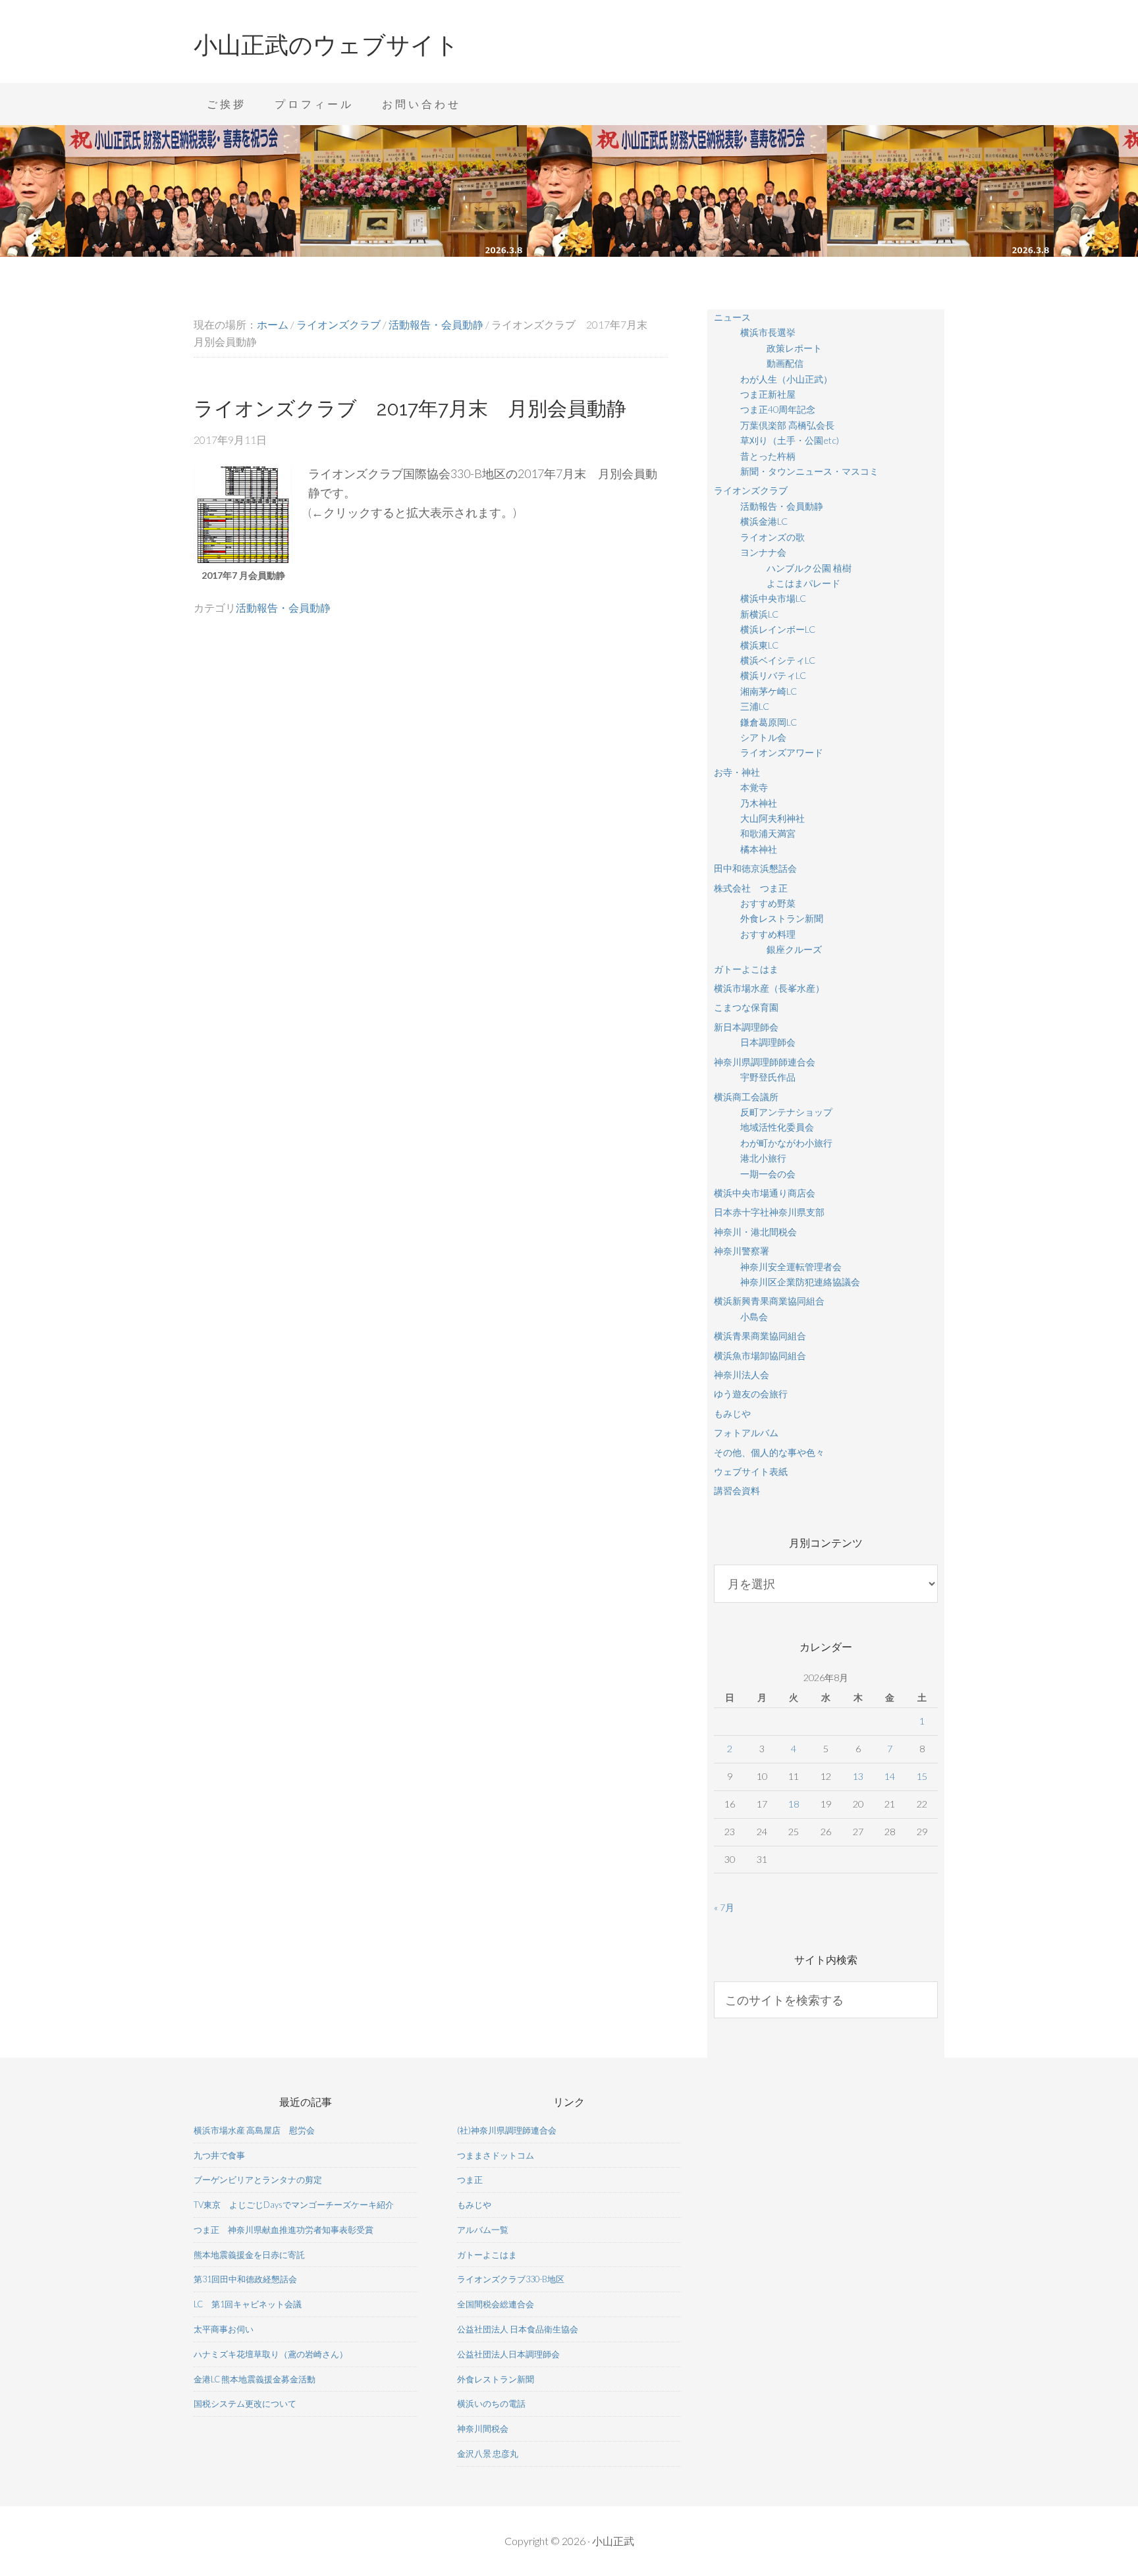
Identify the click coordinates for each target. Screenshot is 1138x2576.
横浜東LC (759, 645)
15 (922, 1776)
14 (890, 1776)
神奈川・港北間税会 (755, 1232)
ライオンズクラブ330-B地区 (511, 2279)
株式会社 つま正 (751, 888)
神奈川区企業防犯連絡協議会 (800, 1282)
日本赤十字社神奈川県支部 (769, 1212)
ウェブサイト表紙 (751, 1471)
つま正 (470, 2180)
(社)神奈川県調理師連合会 (507, 2130)
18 (794, 1804)
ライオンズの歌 (772, 537)
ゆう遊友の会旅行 (751, 1394)
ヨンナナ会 (763, 552)
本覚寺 (754, 787)
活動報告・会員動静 (283, 607)
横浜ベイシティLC (778, 660)
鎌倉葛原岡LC (769, 722)
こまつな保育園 (746, 1007)
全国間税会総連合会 (496, 2304)
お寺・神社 (737, 772)
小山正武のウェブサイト (326, 45)
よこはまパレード (803, 583)
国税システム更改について (245, 2403)
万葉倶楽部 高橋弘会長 (787, 425)
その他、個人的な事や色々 (769, 1452)
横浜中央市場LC (773, 598)
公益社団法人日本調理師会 (508, 2354)
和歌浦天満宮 (768, 833)
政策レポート (794, 348)
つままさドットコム (496, 2155)
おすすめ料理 (768, 934)
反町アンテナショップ (786, 1112)
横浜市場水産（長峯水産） (769, 988)
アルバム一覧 (483, 2230)
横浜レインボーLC (778, 629)
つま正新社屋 (768, 394)
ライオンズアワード (782, 752)
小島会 (754, 1317)
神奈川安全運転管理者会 (791, 1267)
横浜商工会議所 (746, 1097)
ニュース (732, 317)
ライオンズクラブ (751, 490)
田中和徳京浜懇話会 (755, 868)
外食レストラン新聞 (782, 918)
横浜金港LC (764, 521)
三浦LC (755, 706)
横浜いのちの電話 (491, 2403)
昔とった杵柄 (768, 456)
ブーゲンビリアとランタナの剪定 (258, 2180)
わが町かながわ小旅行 (786, 1143)
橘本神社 (759, 849)
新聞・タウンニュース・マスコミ (809, 471)
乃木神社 (759, 803)
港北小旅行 (763, 1158)
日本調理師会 (768, 1042)
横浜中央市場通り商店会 (765, 1193)
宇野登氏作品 (768, 1077)
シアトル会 (763, 737)
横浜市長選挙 (768, 332)
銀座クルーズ (794, 949)
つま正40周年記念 (778, 409)
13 (858, 1776)
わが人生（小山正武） (786, 379)
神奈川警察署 (742, 1251)
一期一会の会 (768, 1174)
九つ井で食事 (219, 2155)
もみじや (732, 1413)
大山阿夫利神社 (772, 818)
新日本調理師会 (746, 1027)
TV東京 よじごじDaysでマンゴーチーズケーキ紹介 (294, 2205)
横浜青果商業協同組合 (760, 1336)
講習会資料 (737, 1490)
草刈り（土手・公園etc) (790, 440)
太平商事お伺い (224, 2329)
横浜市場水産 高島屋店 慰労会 (254, 2130)
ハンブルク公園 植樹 (809, 568)
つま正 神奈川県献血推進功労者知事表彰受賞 (284, 2230)
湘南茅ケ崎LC (769, 691)
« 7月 (724, 1907)
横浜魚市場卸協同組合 (760, 1355)
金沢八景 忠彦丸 (488, 2454)
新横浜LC (759, 614)
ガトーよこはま (746, 969)
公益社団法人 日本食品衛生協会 (518, 2329)
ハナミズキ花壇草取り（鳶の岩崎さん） (271, 2354)
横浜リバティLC (773, 675)
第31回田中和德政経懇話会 (245, 2279)
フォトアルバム (746, 1433)
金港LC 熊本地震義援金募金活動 (255, 2379)
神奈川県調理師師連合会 (765, 1062)
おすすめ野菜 (768, 903)
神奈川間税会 (483, 2428)
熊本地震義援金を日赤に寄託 (249, 2255)
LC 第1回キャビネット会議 (248, 2304)
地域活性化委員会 (777, 1127)
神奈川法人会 (742, 1375)
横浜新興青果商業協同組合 (769, 1301)
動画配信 (785, 363)
